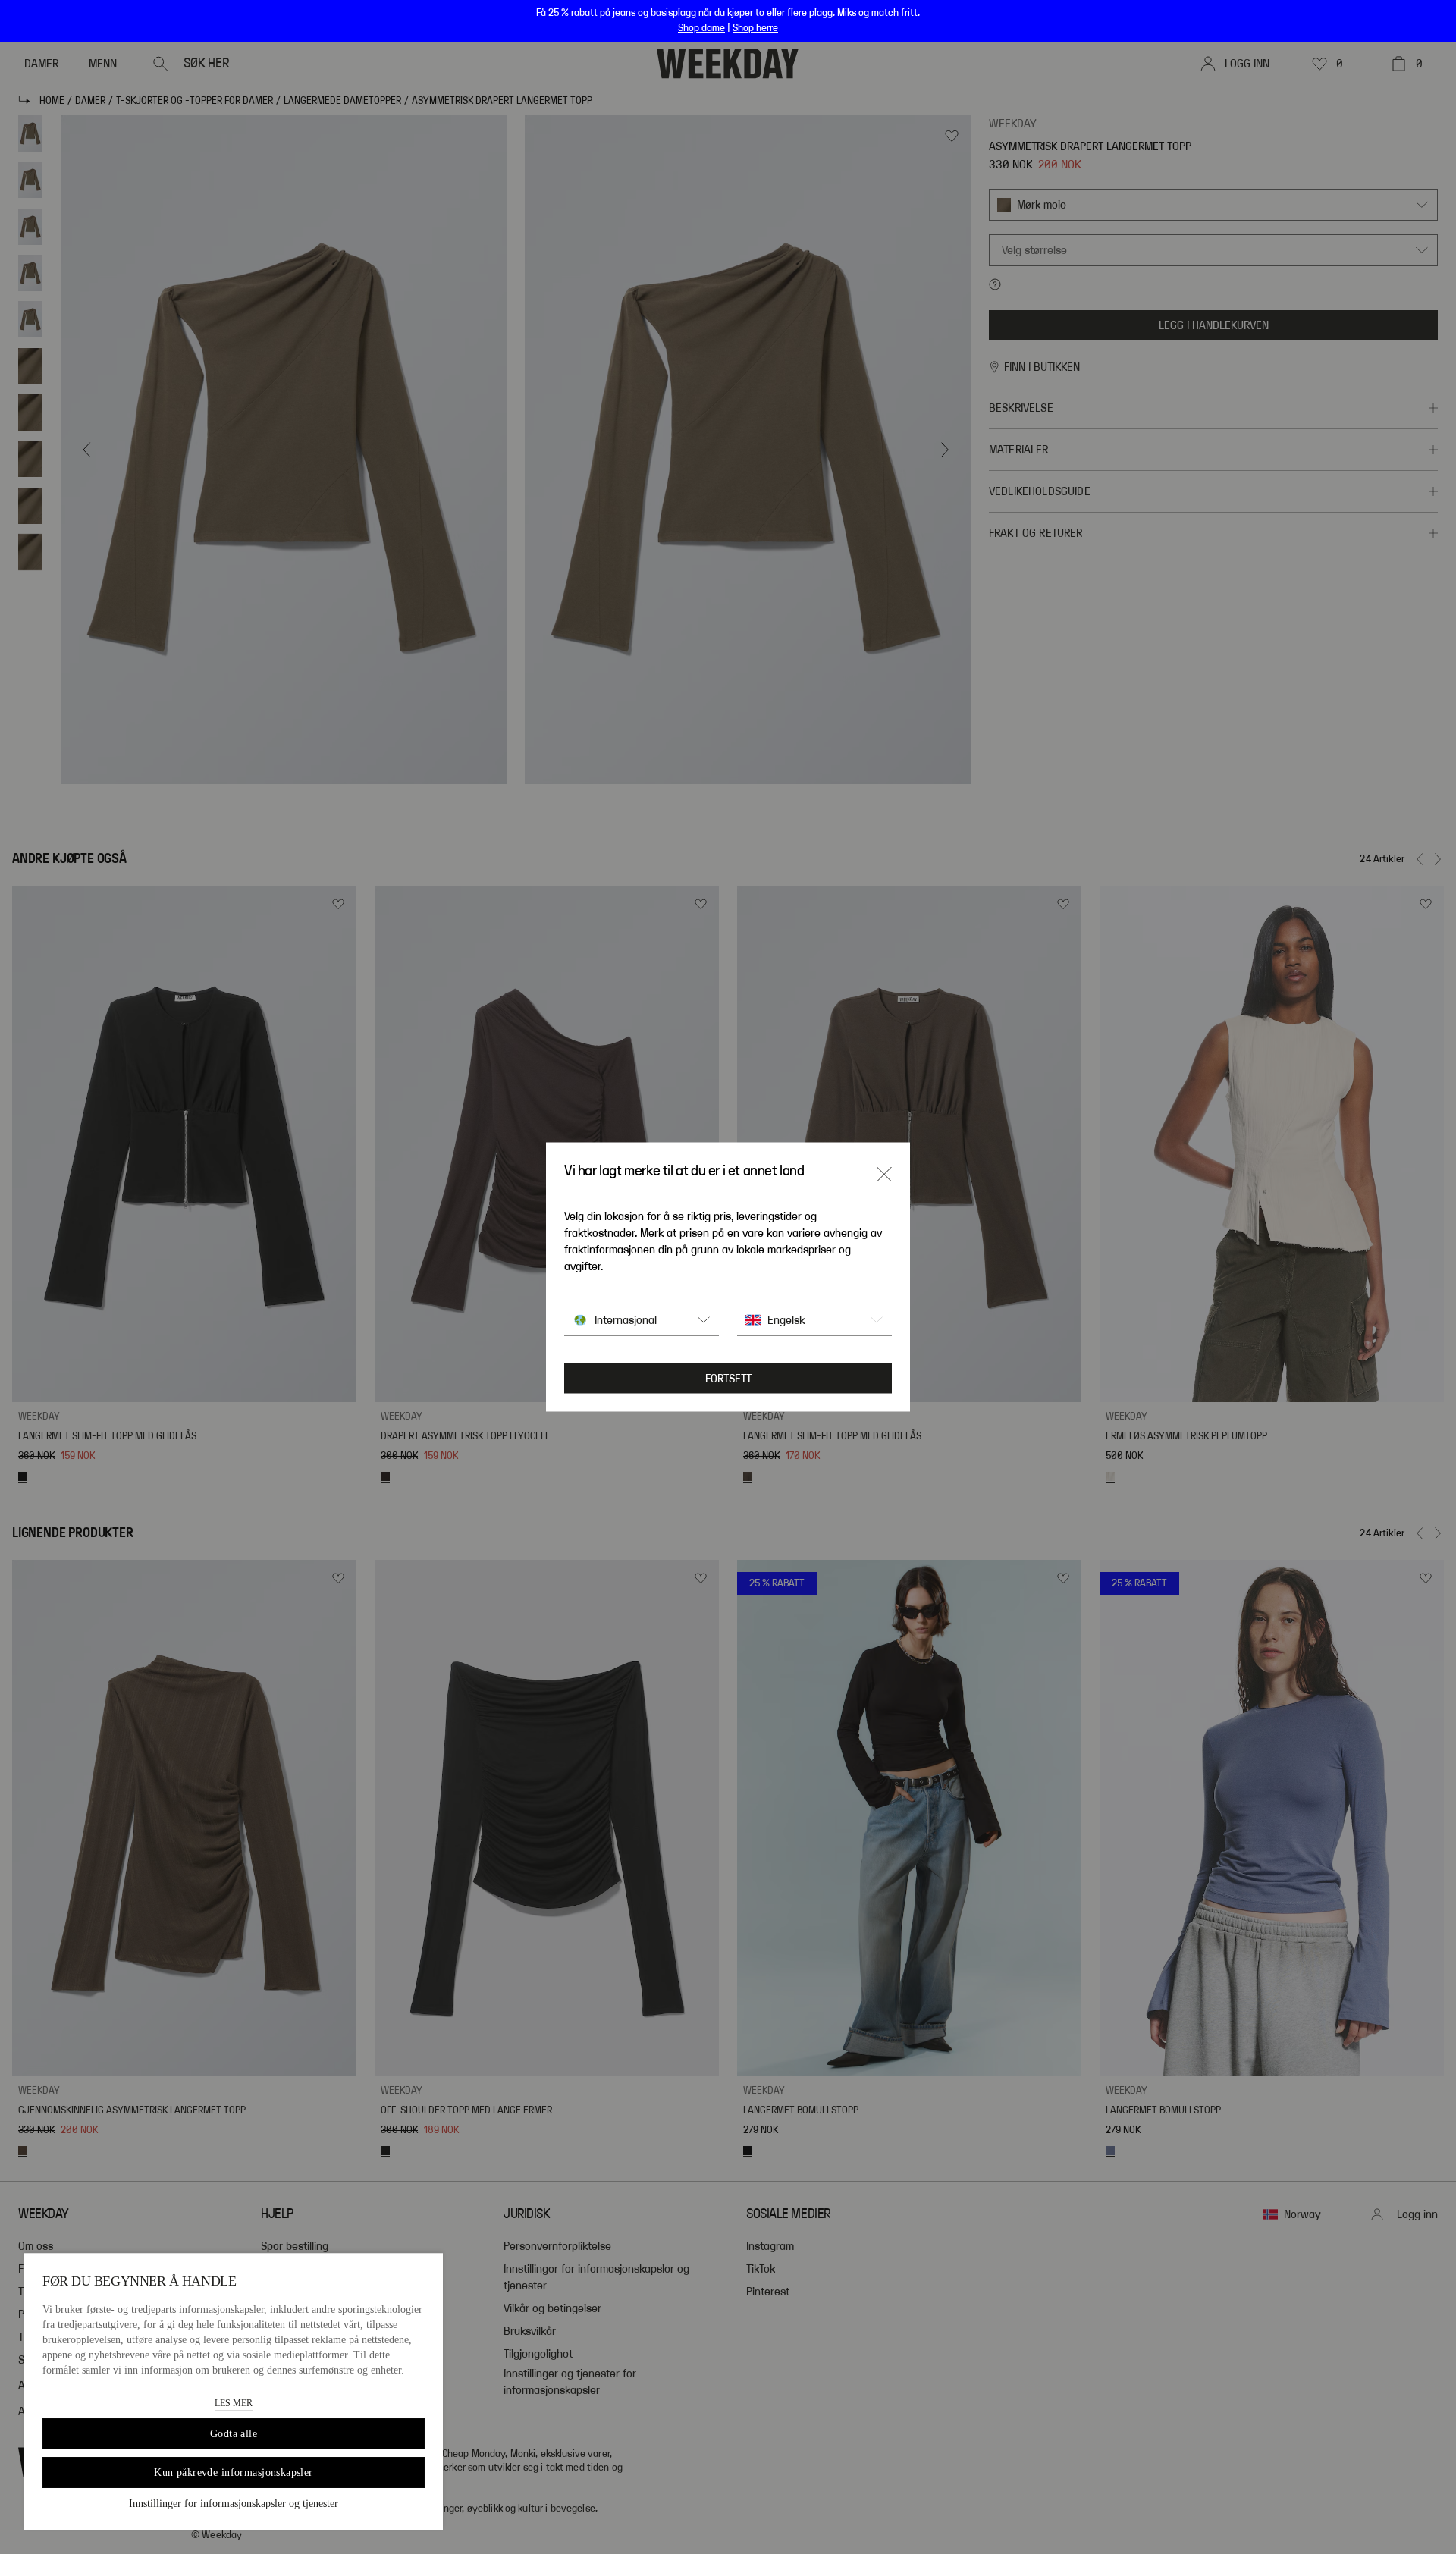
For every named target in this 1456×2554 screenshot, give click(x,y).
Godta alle (234, 2434)
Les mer (234, 2403)
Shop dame (701, 28)
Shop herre (755, 28)
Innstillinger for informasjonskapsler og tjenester (234, 2504)
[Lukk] (884, 1175)
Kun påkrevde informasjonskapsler (233, 2472)
